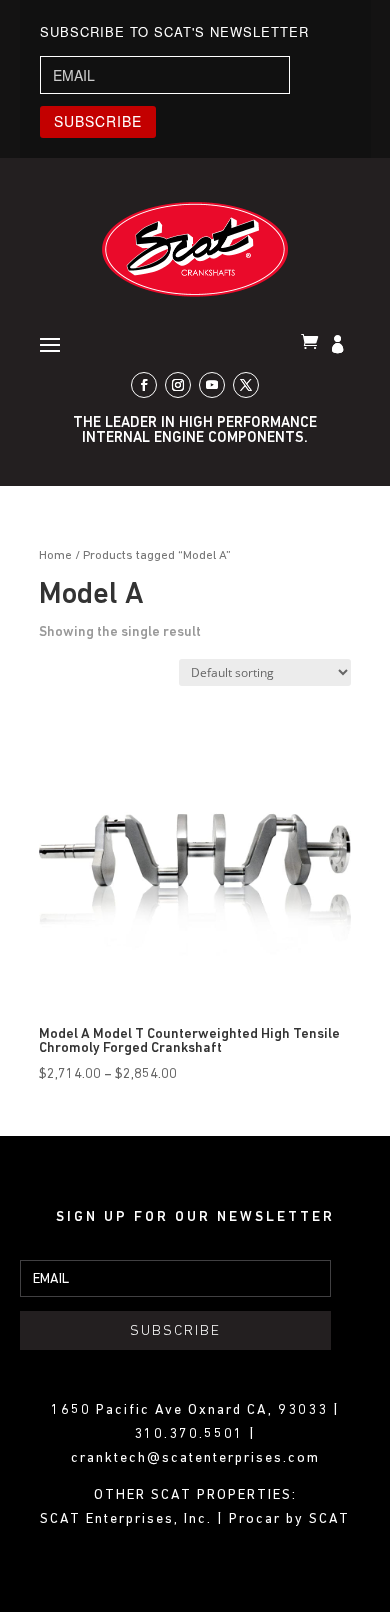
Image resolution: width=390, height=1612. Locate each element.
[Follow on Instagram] (178, 385)
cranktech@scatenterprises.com (195, 1458)
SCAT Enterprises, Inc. (128, 1519)
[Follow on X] (246, 385)
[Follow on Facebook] (144, 385)
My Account (340, 346)
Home (55, 555)
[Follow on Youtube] (212, 385)
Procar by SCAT (289, 1519)
